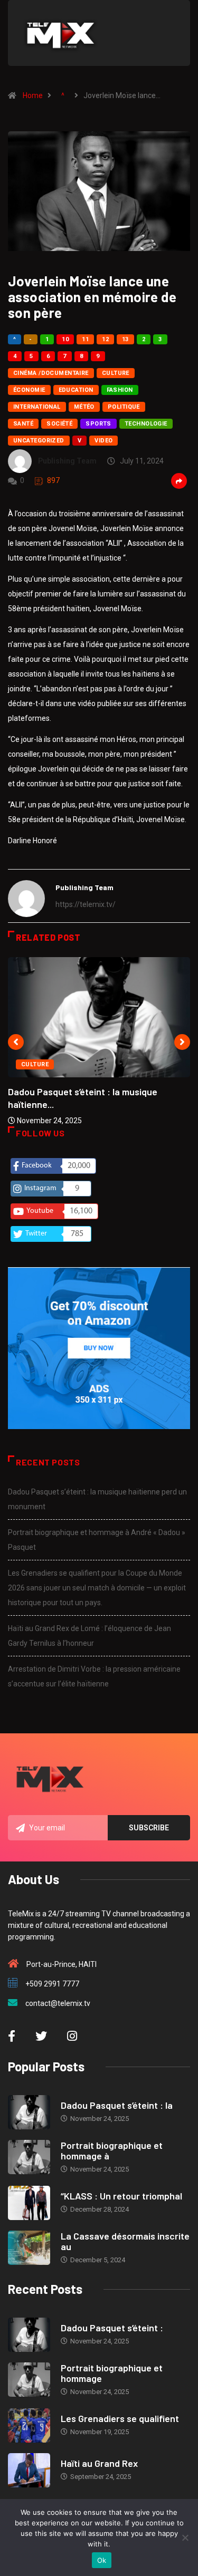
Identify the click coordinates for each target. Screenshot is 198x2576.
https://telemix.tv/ (86, 904)
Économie (29, 390)
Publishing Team (67, 461)
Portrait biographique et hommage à (112, 2150)
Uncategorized (39, 441)
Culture (116, 373)
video (103, 441)
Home (33, 95)
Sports (98, 424)
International (37, 407)
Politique (124, 407)
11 (85, 339)
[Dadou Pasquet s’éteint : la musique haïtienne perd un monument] (29, 2112)
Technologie (146, 424)
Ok (102, 2560)
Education (76, 390)
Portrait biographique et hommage (112, 2373)
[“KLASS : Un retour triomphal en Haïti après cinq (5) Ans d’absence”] (29, 2203)
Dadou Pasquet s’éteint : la (117, 2105)
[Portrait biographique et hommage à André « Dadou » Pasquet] (29, 2157)
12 (105, 339)
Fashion (120, 390)
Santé (23, 424)
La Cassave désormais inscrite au (125, 2241)
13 (125, 339)
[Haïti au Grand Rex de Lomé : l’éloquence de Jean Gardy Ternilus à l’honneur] (29, 2470)
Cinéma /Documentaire (51, 373)
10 (65, 339)
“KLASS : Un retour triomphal (121, 2196)
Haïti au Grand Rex (99, 2463)
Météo (84, 407)
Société (59, 424)
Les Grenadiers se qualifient (120, 2418)
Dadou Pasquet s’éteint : (112, 2328)
